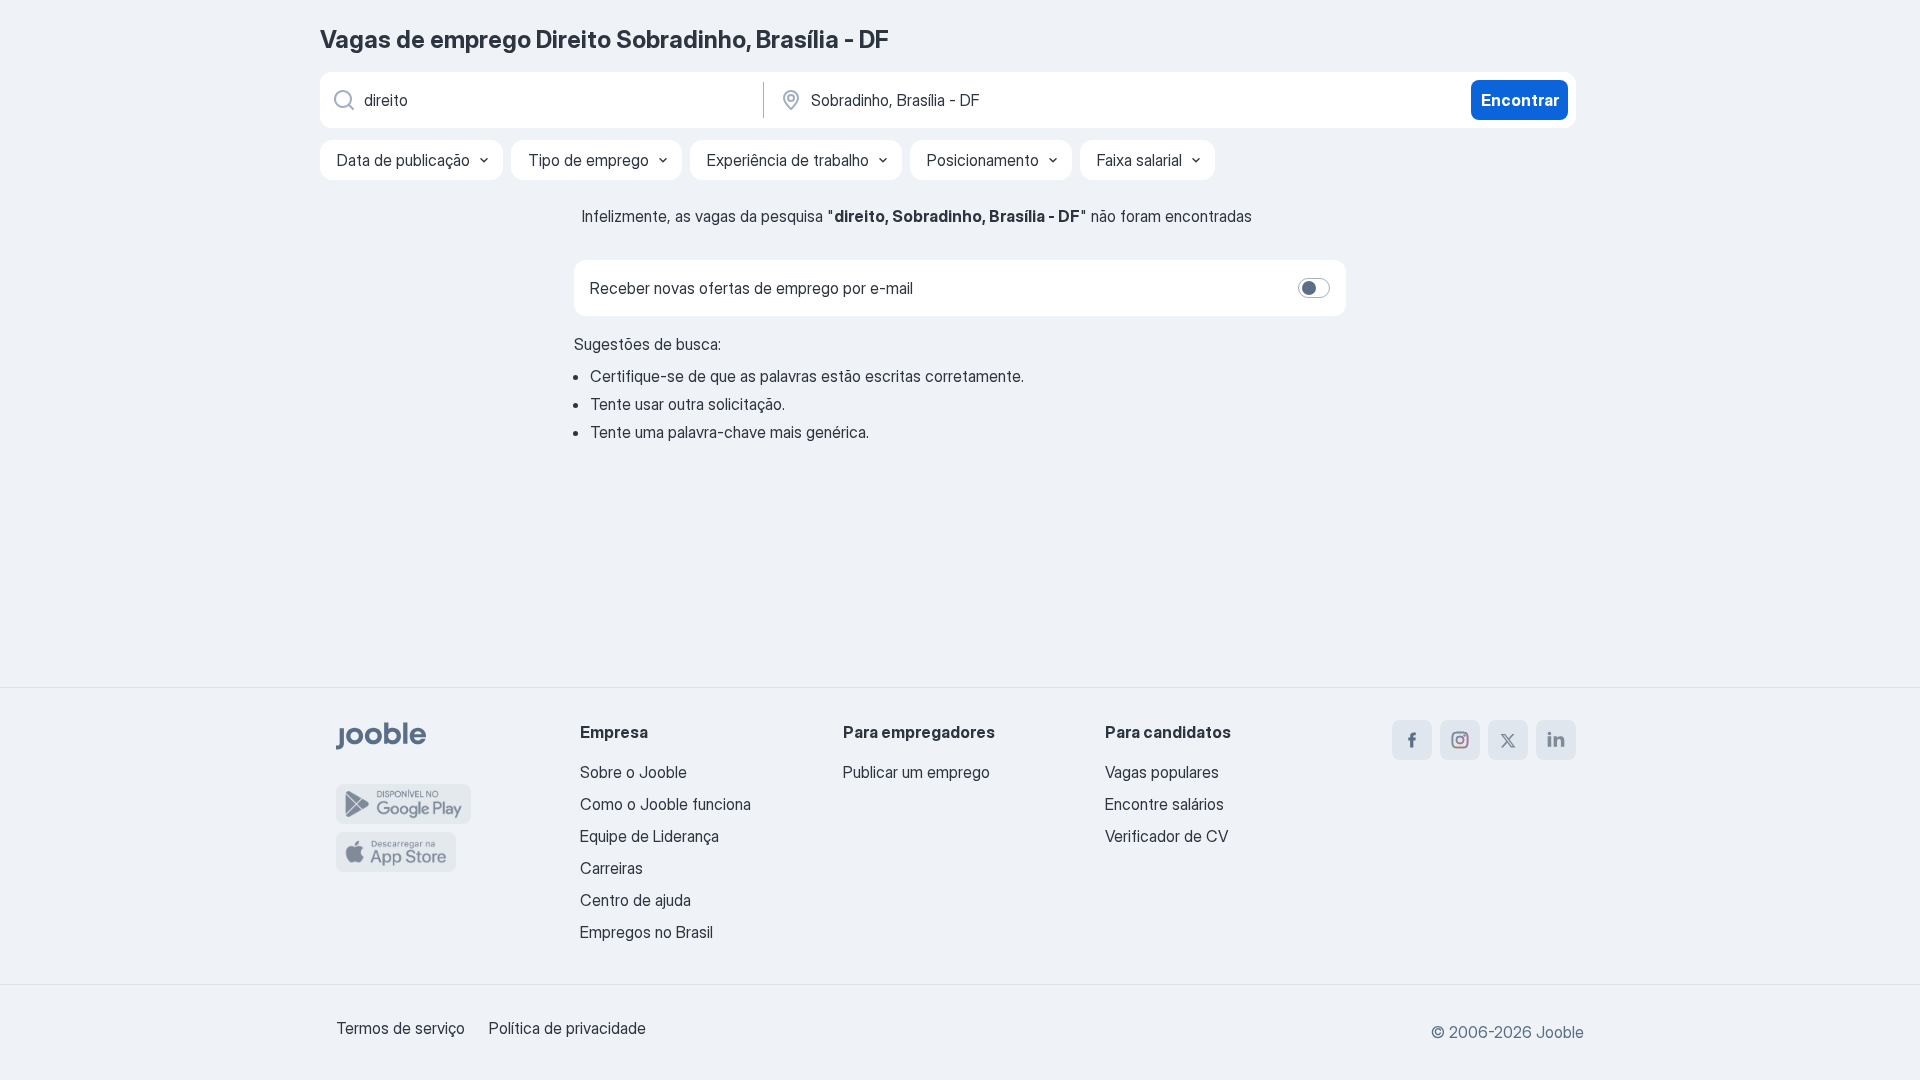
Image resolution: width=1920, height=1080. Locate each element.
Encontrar (1520, 100)
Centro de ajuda (635, 900)
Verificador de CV (1166, 836)
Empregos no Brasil (646, 932)
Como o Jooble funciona (665, 804)
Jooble (1560, 1032)
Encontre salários (1164, 804)
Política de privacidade (567, 1028)
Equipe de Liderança (649, 836)
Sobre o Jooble (633, 772)
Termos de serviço (400, 1028)
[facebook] (1412, 740)
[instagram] (1460, 740)
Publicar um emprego (916, 772)
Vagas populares (1162, 772)
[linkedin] (1556, 740)
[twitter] (1508, 740)
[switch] (1314, 288)
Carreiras (611, 868)
